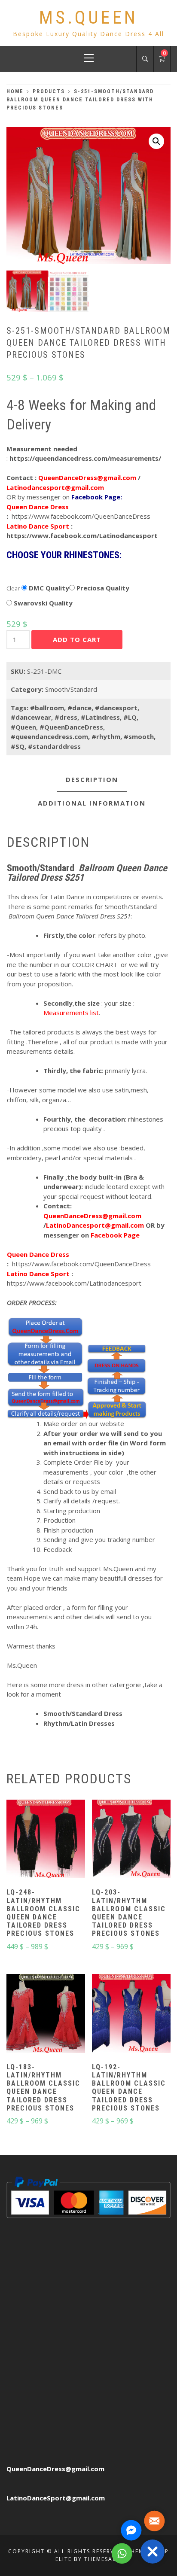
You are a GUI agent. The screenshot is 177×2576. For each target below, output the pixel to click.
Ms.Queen (88, 17)
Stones (18, 574)
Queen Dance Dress (38, 507)
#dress (66, 717)
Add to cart (77, 639)
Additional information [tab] (92, 803)
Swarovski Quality (42, 603)
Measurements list (71, 1013)
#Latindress (100, 717)
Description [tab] (92, 779)
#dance (79, 708)
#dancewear (31, 717)
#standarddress (54, 746)
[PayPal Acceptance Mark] (88, 2196)
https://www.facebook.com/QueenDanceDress (81, 516)
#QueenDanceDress (71, 727)
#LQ (130, 717)
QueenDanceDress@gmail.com (55, 2469)
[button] (156, 141)
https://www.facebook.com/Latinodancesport (82, 535)
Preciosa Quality (102, 588)
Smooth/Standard (71, 689)
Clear (13, 588)
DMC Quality (48, 588)
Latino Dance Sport (38, 526)
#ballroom (47, 708)
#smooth (139, 736)
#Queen (23, 727)
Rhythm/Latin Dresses (79, 1723)
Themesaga (103, 2559)
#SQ (18, 746)
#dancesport (116, 708)
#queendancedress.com (49, 736)
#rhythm (106, 736)
